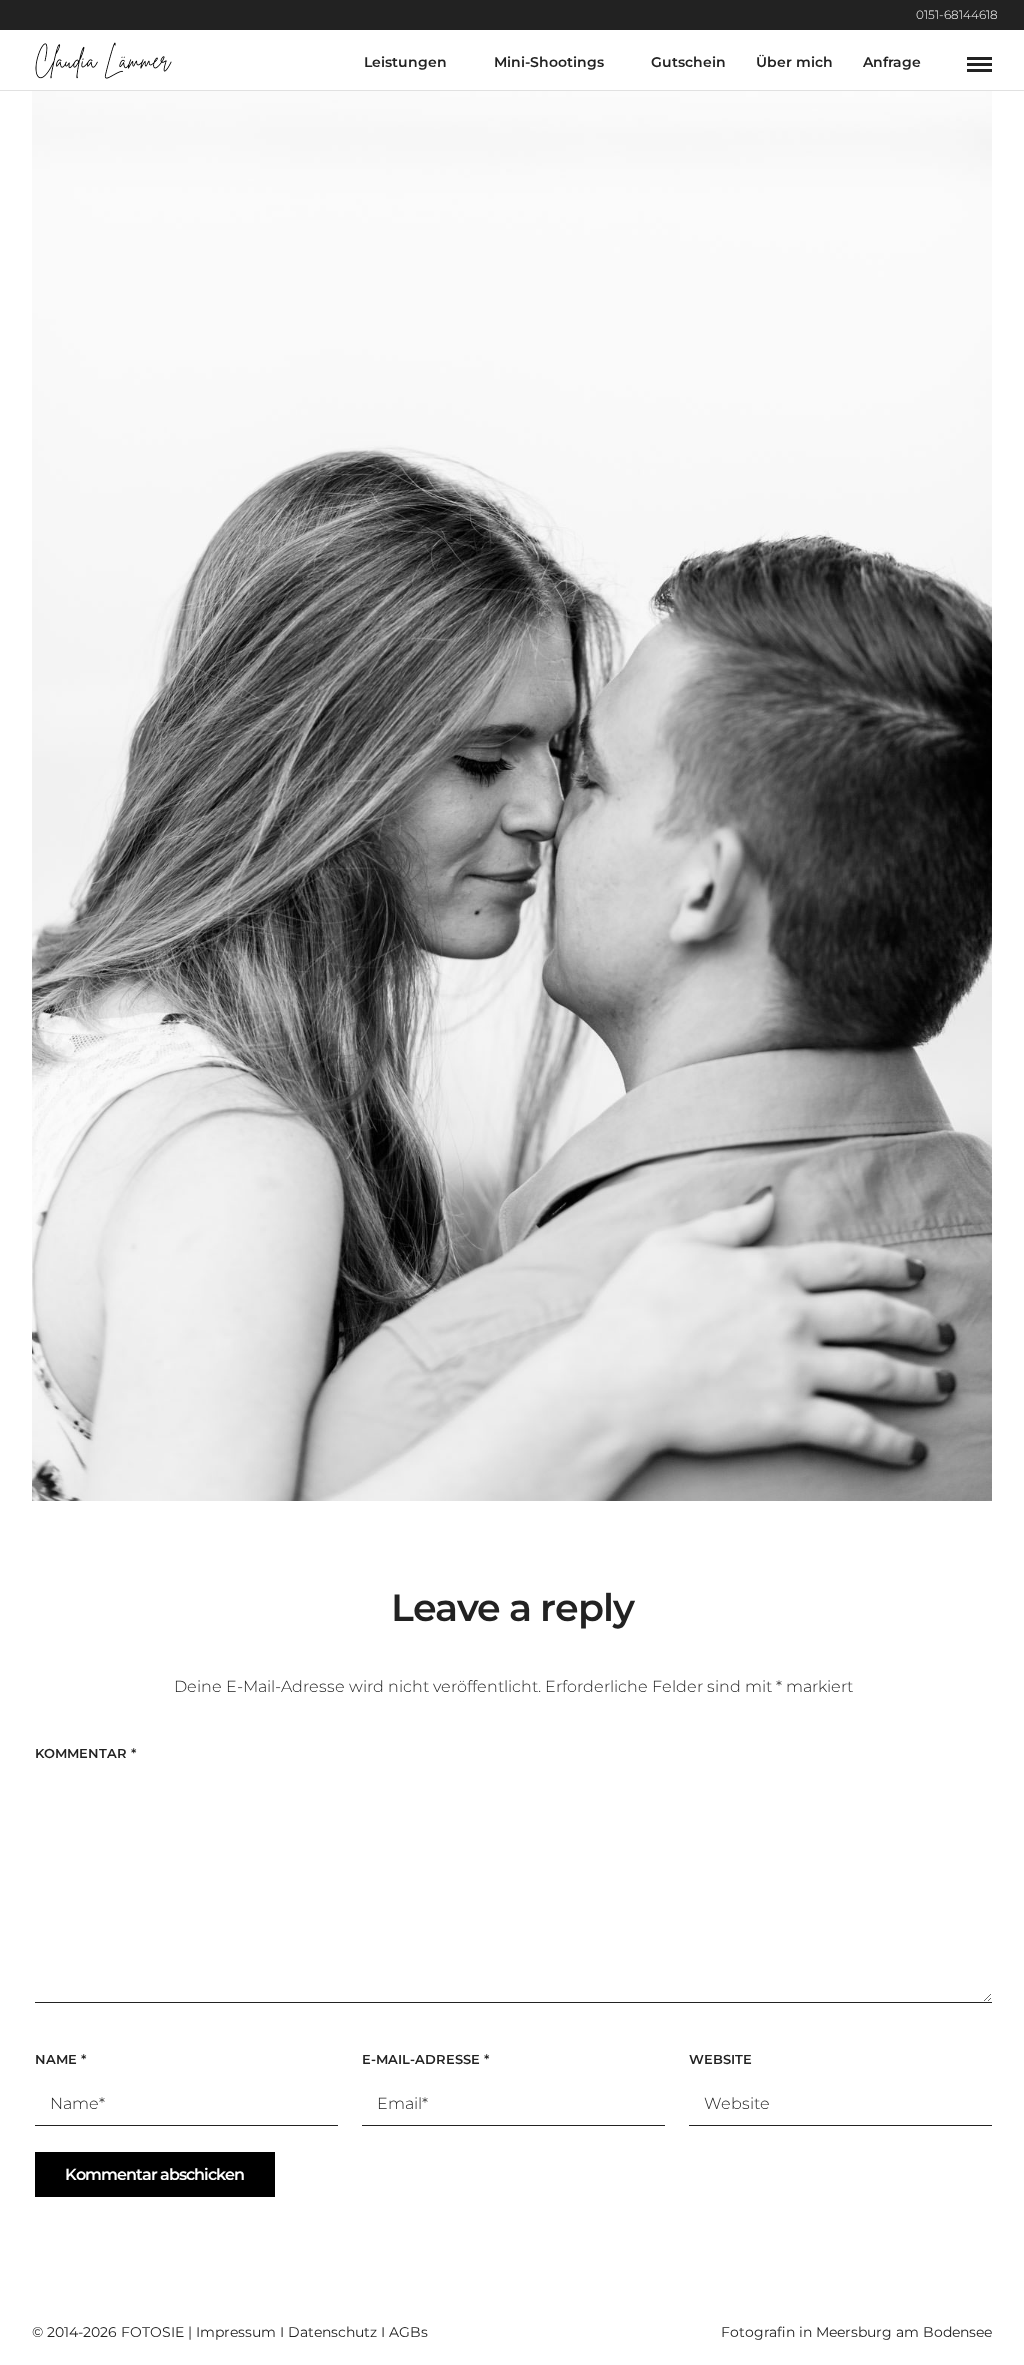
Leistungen (405, 62)
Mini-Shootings (549, 62)
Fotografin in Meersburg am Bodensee (856, 2332)
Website (720, 2059)
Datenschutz (332, 2332)
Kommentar (85, 1753)
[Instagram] (1018, 15)
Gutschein (688, 62)
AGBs (408, 2332)
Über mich (794, 62)
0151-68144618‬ (957, 14)
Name (60, 2059)
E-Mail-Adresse (425, 2059)
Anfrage (892, 62)
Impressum (236, 2332)
